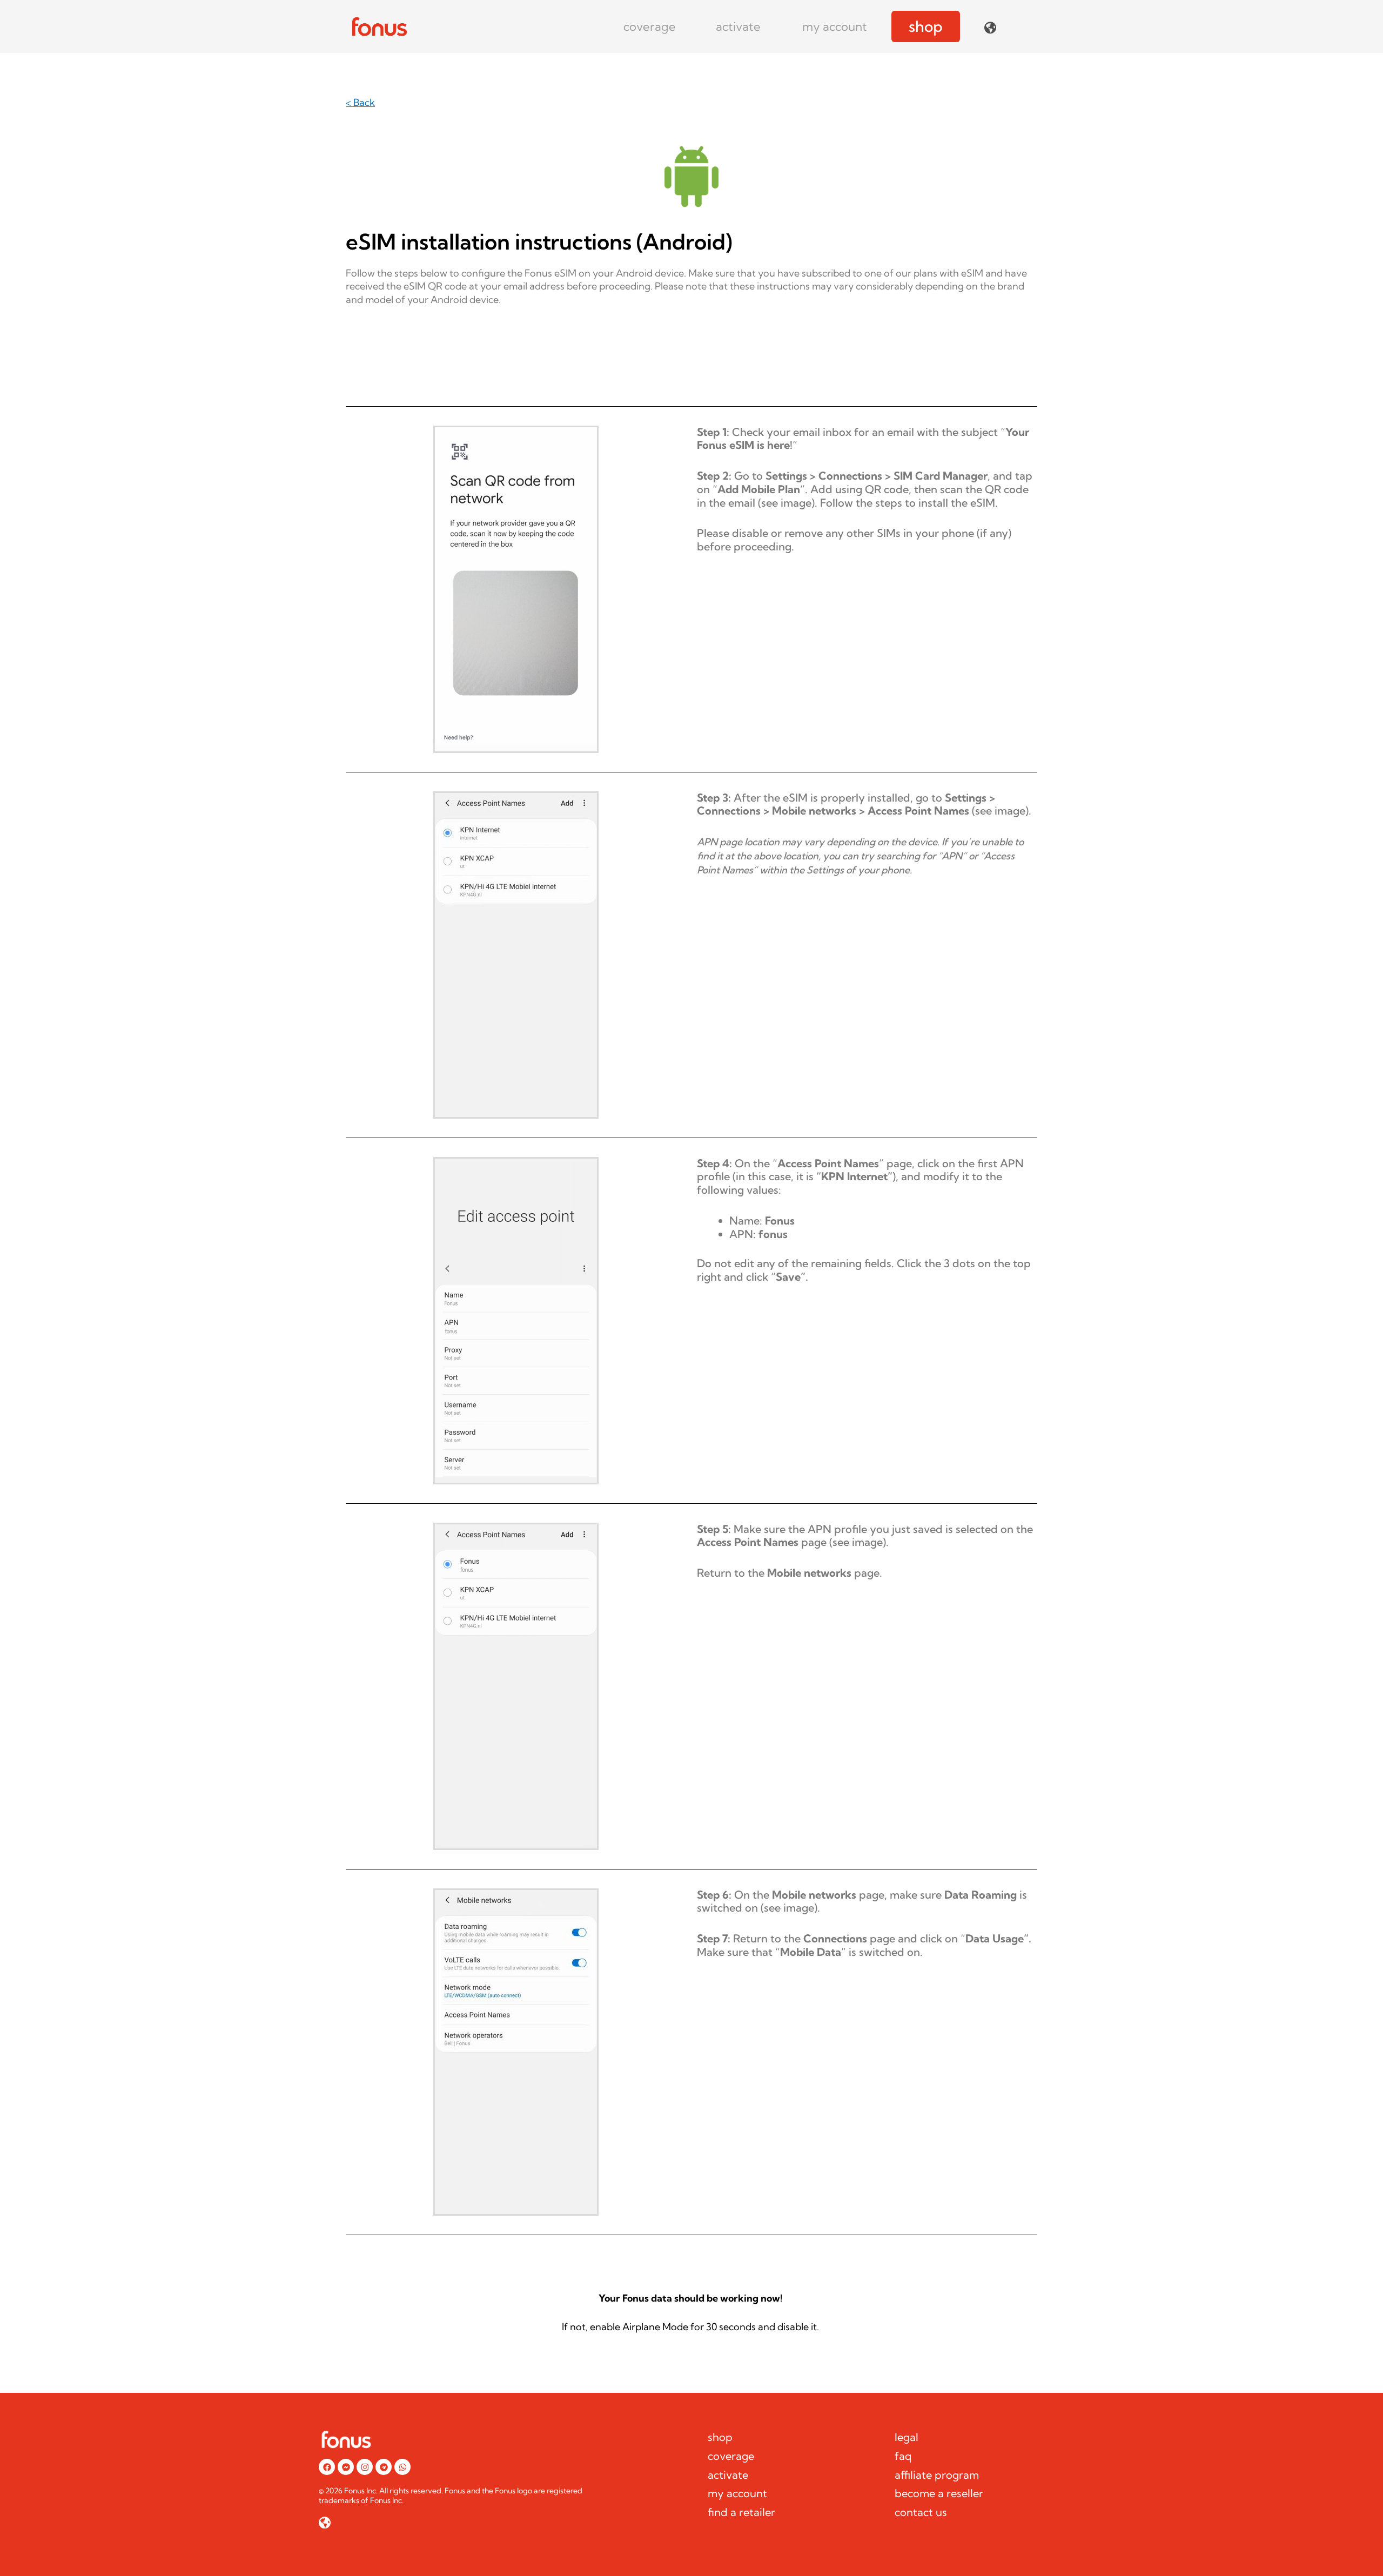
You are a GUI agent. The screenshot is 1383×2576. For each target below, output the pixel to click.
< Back (360, 102)
